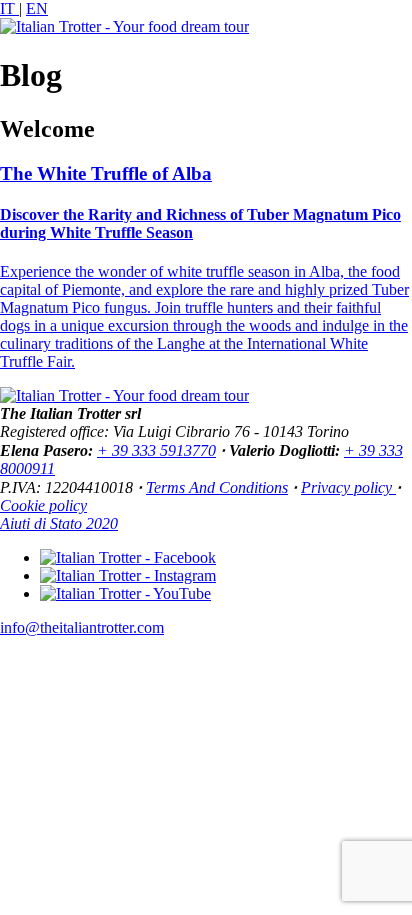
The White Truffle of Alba (106, 173)
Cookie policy (43, 505)
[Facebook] (128, 557)
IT (9, 8)
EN (37, 8)
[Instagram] (128, 575)
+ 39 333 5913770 (156, 450)
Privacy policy (348, 487)
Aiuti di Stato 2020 (59, 523)
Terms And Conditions (217, 487)
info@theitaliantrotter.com (82, 627)
